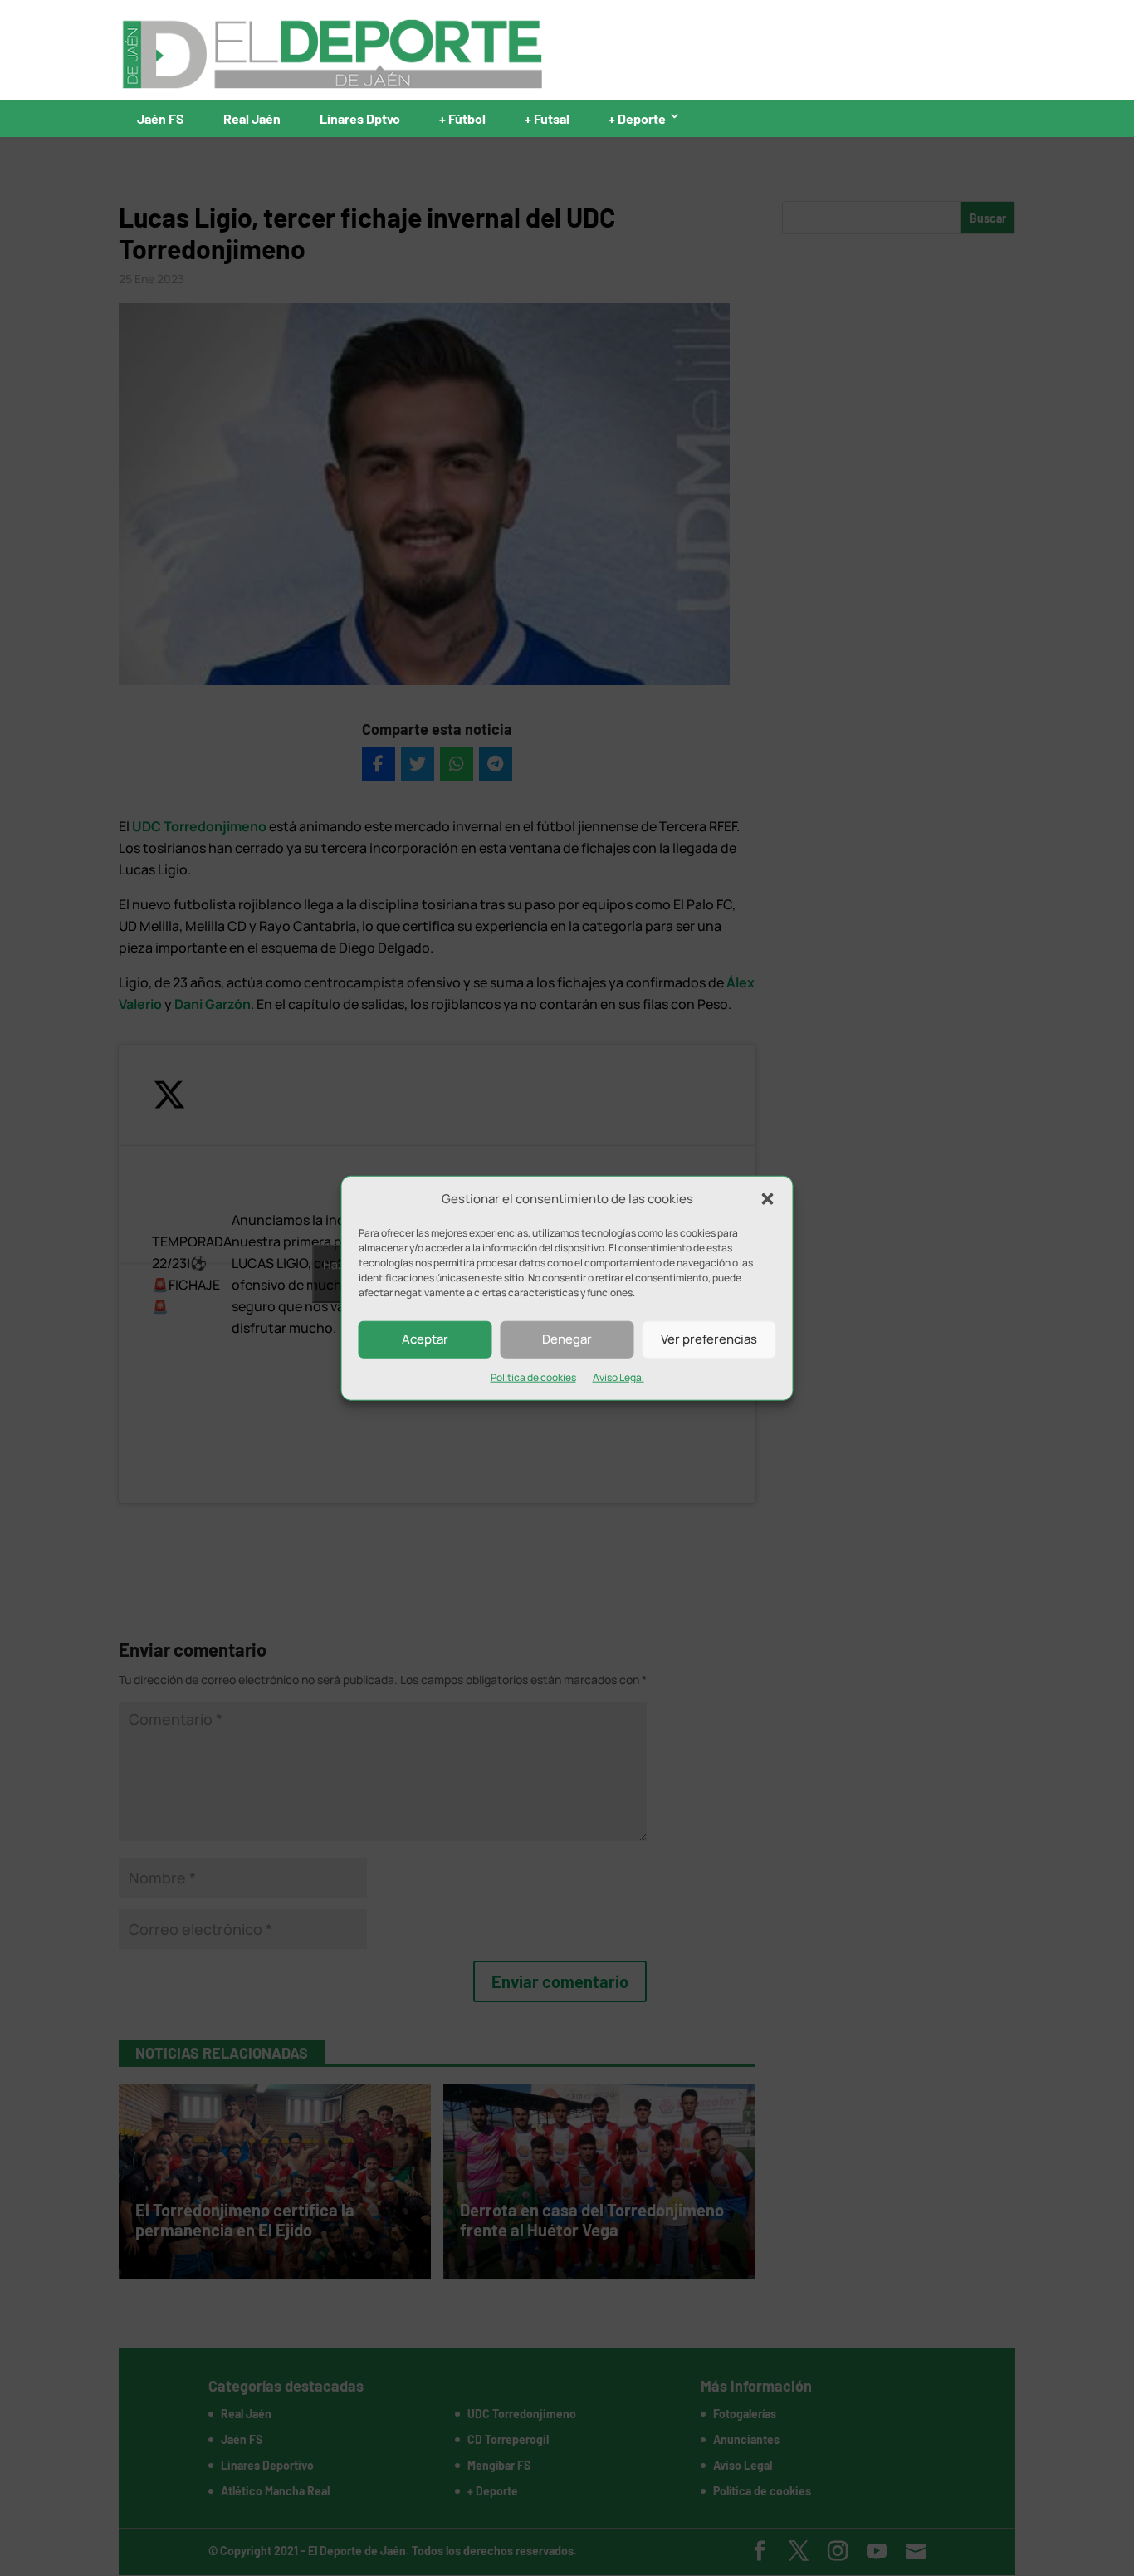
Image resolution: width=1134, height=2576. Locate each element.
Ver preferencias (709, 1339)
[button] (768, 1199)
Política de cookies (533, 1377)
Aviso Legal (618, 1377)
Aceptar (425, 1339)
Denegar (567, 1339)
